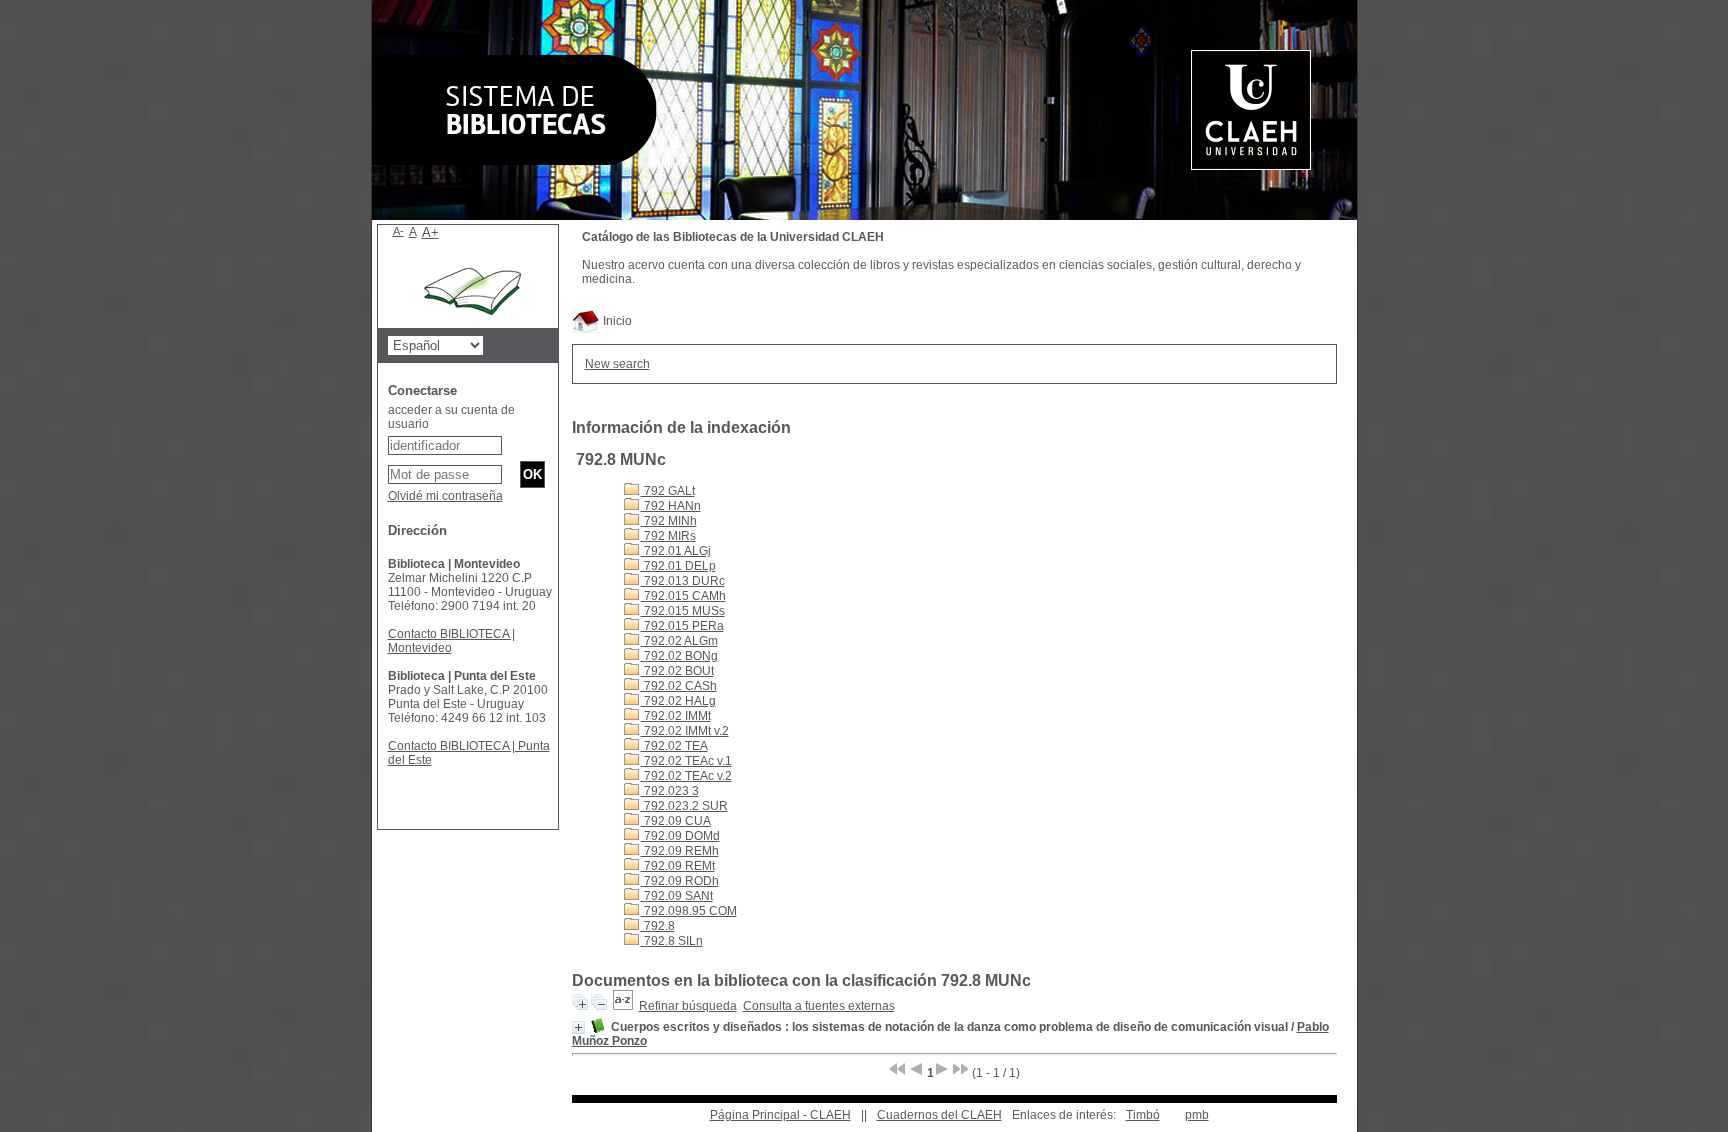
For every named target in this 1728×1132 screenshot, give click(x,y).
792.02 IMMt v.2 (685, 731)
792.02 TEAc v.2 (686, 776)
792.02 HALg (678, 701)
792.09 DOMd (680, 836)
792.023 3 (670, 791)
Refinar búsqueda (688, 1006)
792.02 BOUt (677, 671)
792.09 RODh (680, 881)
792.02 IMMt (676, 716)
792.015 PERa (682, 626)
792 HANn (671, 506)
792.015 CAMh (683, 596)
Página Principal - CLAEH (780, 1115)
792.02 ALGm (679, 641)
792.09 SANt (677, 896)
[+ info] (578, 1027)
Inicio (616, 321)
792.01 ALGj (676, 551)
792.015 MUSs (683, 611)
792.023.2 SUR (684, 806)
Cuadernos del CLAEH (939, 1115)
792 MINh (669, 521)
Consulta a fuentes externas (819, 1006)
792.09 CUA (676, 821)
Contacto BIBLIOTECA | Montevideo (451, 641)
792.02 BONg (679, 656)
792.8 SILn (672, 941)
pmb (1197, 1115)
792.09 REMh (680, 851)
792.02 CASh (679, 686)
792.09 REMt (678, 866)
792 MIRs (668, 536)
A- (398, 231)
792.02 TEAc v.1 (686, 761)
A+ (430, 232)
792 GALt (668, 491)
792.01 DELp (678, 566)
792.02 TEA (674, 746)
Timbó (1143, 1115)
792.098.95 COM (689, 911)
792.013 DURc (683, 581)
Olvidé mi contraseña (445, 496)
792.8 (658, 926)
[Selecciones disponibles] (623, 1006)
